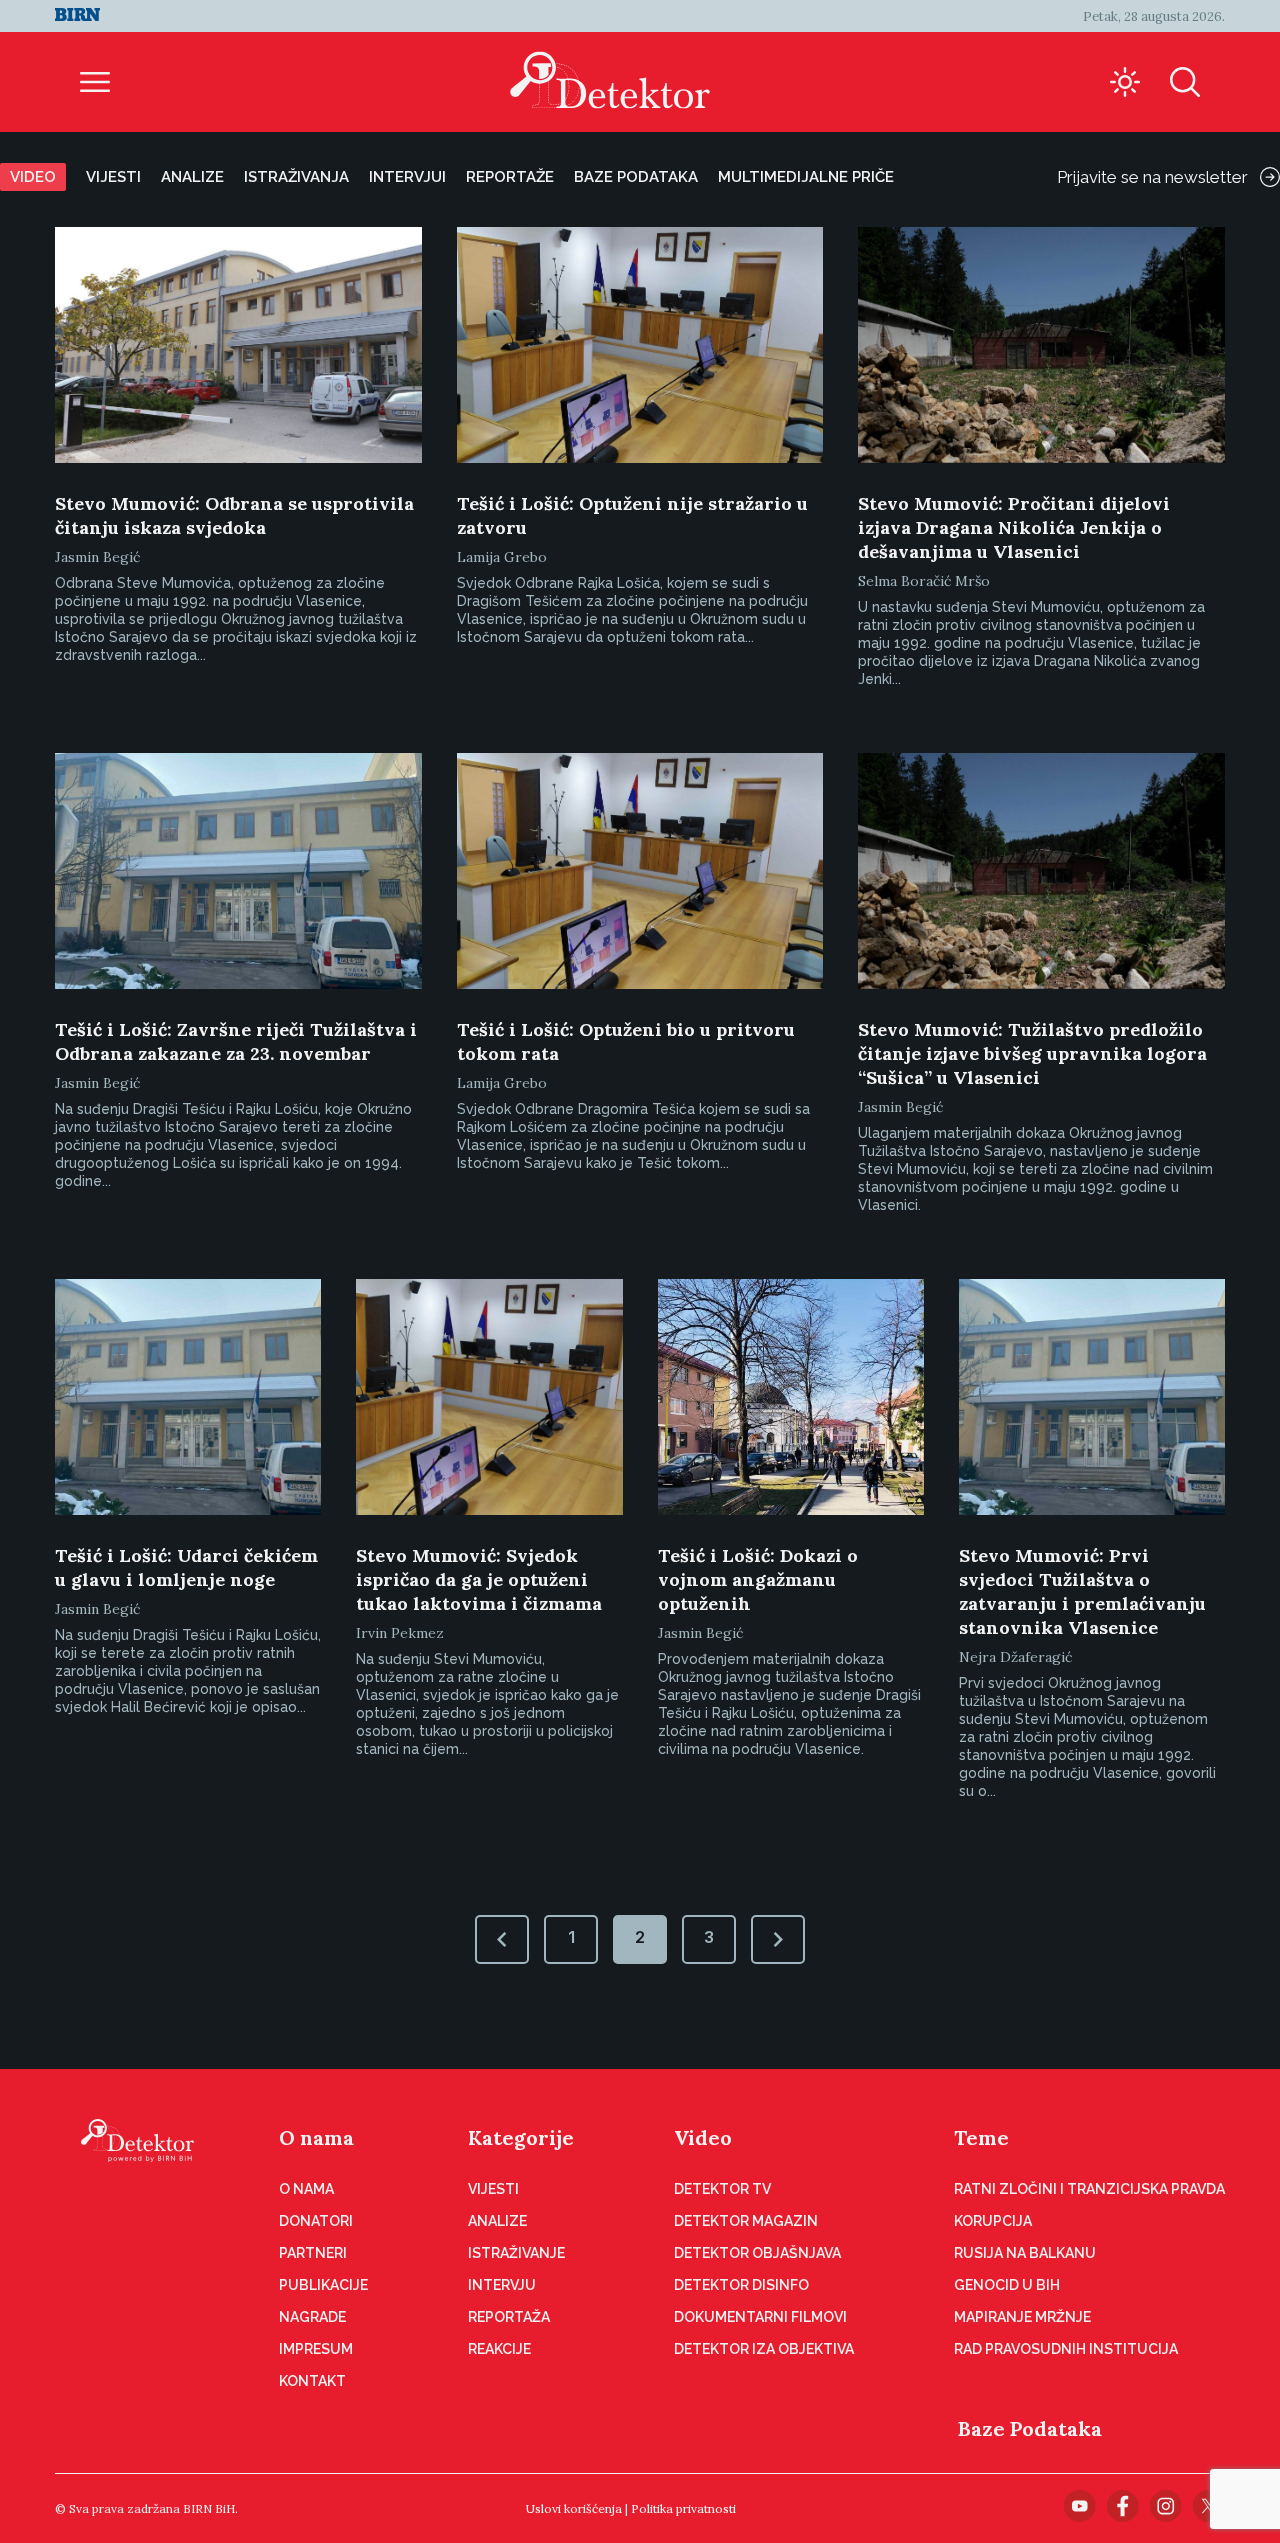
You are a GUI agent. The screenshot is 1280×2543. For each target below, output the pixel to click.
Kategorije (521, 2137)
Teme (981, 2137)
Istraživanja (296, 177)
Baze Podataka (1030, 2428)
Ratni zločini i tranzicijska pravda (1089, 2189)
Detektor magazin (746, 2221)
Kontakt (312, 2381)
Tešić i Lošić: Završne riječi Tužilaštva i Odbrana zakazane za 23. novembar (236, 1041)
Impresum (316, 2349)
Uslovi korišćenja (574, 2508)
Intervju (502, 2285)
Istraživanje (516, 2253)
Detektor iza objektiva (764, 2349)
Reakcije (499, 2349)
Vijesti (113, 177)
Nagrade (312, 2317)
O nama (316, 2137)
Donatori (316, 2221)
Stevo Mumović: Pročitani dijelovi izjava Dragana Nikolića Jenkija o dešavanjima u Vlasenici (1014, 527)
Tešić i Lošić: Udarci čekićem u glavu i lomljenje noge (186, 1567)
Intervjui (407, 177)
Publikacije (323, 2285)
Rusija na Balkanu (1025, 2253)
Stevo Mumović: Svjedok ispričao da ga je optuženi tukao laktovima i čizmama (479, 1579)
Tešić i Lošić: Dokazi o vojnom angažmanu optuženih (758, 1579)
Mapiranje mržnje (1022, 2317)
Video (33, 177)
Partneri (313, 2253)
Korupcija (993, 2221)
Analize (192, 177)
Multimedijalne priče (806, 177)
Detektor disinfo (741, 2285)
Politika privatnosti (683, 2508)
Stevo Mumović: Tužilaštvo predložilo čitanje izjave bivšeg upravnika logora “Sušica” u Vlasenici (1032, 1053)
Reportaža (509, 2317)
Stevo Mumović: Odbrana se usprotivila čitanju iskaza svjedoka (234, 515)
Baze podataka (636, 177)
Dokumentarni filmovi (760, 2317)
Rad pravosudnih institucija (1066, 2349)
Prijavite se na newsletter (1152, 177)
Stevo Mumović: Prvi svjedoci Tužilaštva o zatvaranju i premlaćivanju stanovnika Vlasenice (1082, 1591)
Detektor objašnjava (757, 2253)
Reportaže (510, 177)
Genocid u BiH (1007, 2285)
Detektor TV (722, 2189)
